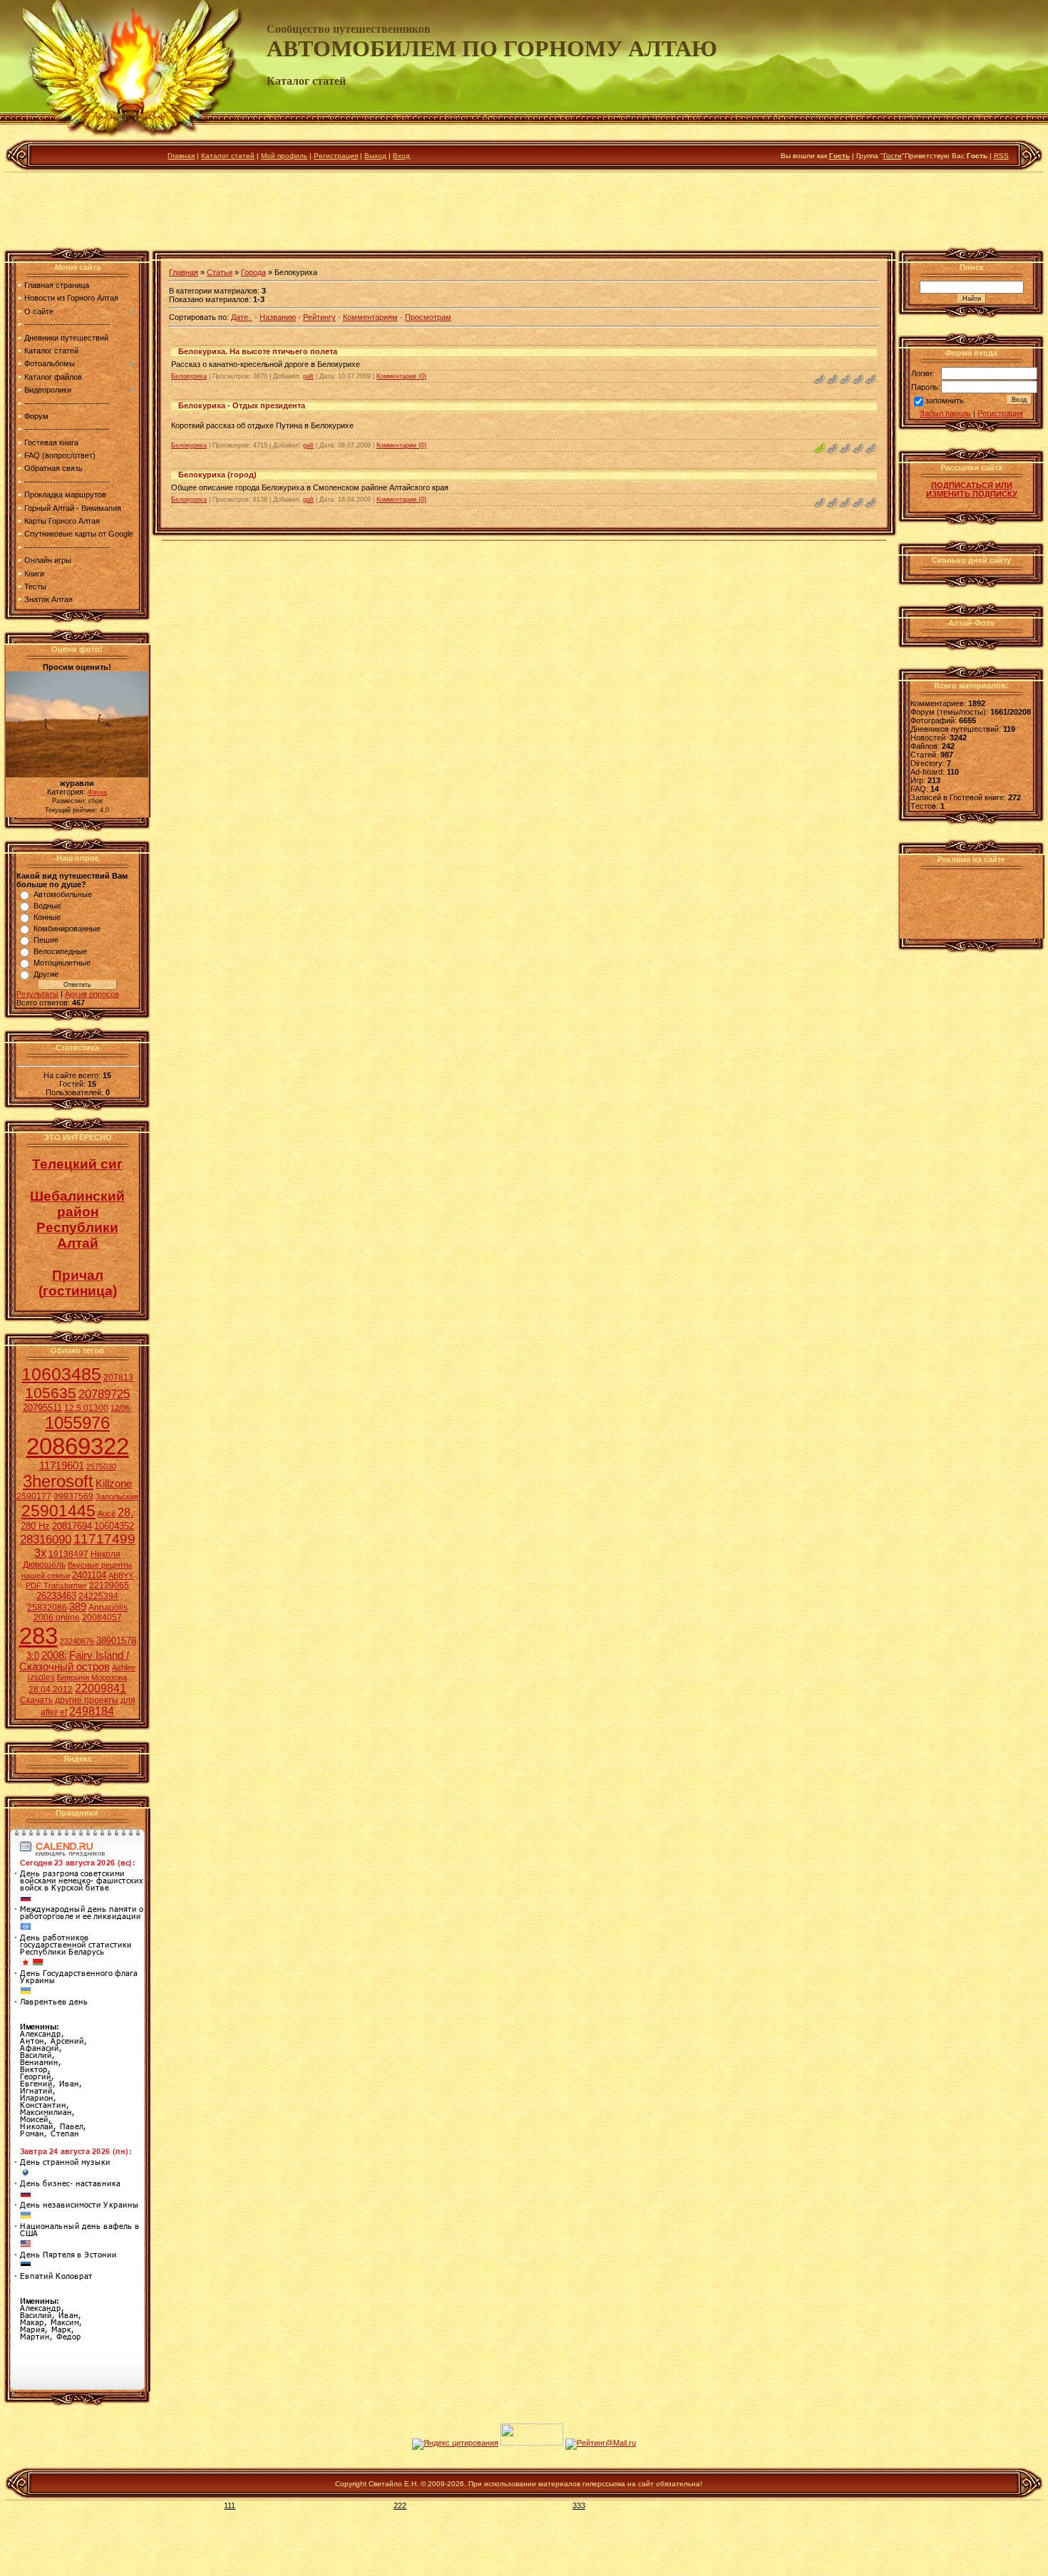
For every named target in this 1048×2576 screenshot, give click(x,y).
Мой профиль (284, 156)
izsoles (41, 1677)
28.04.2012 (51, 1690)
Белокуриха (189, 376)
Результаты (37, 994)
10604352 (114, 1526)
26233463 (56, 1596)
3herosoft (58, 1481)
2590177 (34, 1496)
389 (78, 1607)
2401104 (89, 1575)
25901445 (58, 1511)
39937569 (73, 1496)
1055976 (77, 1423)
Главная (181, 156)
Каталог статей (228, 156)
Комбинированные (67, 929)
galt (308, 376)
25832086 (47, 1608)
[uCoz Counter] (532, 2443)
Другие (46, 974)
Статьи (220, 272)
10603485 (61, 1374)
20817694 (72, 1526)
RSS (1001, 156)
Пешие (46, 940)
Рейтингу (319, 317)
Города (253, 272)
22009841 (101, 1688)
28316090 (46, 1539)
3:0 (33, 1656)
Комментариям (370, 317)
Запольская (117, 1496)
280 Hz (35, 1526)
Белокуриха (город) (217, 475)
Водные (47, 906)
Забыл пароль (945, 413)
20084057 (102, 1618)
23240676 (77, 1641)
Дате (240, 317)
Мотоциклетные (62, 963)
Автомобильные (63, 894)
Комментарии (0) (401, 376)
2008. (54, 1655)
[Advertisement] (524, 213)
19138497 (68, 1554)
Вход (401, 156)
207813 (118, 1377)
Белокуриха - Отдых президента (242, 405)
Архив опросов (92, 994)
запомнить (945, 401)
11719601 (62, 1466)
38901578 (116, 1641)
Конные (47, 917)
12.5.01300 (86, 1408)
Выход (375, 156)
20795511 (42, 1408)
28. (125, 1512)
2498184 (92, 1711)
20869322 (78, 1446)
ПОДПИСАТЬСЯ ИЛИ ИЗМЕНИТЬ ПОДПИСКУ (972, 490)
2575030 (101, 1467)
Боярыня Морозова (92, 1677)
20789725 (104, 1394)
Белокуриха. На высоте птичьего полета (258, 351)
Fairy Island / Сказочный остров (74, 1661)
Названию (278, 317)
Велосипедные (60, 951)
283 (38, 1636)
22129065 (109, 1586)
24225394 (98, 1596)
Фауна (97, 792)
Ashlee (124, 1667)
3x (40, 1553)
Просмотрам (428, 317)
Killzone (114, 1484)
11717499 (104, 1539)
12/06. (121, 1408)
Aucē (107, 1514)
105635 (51, 1393)
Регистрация (336, 156)
